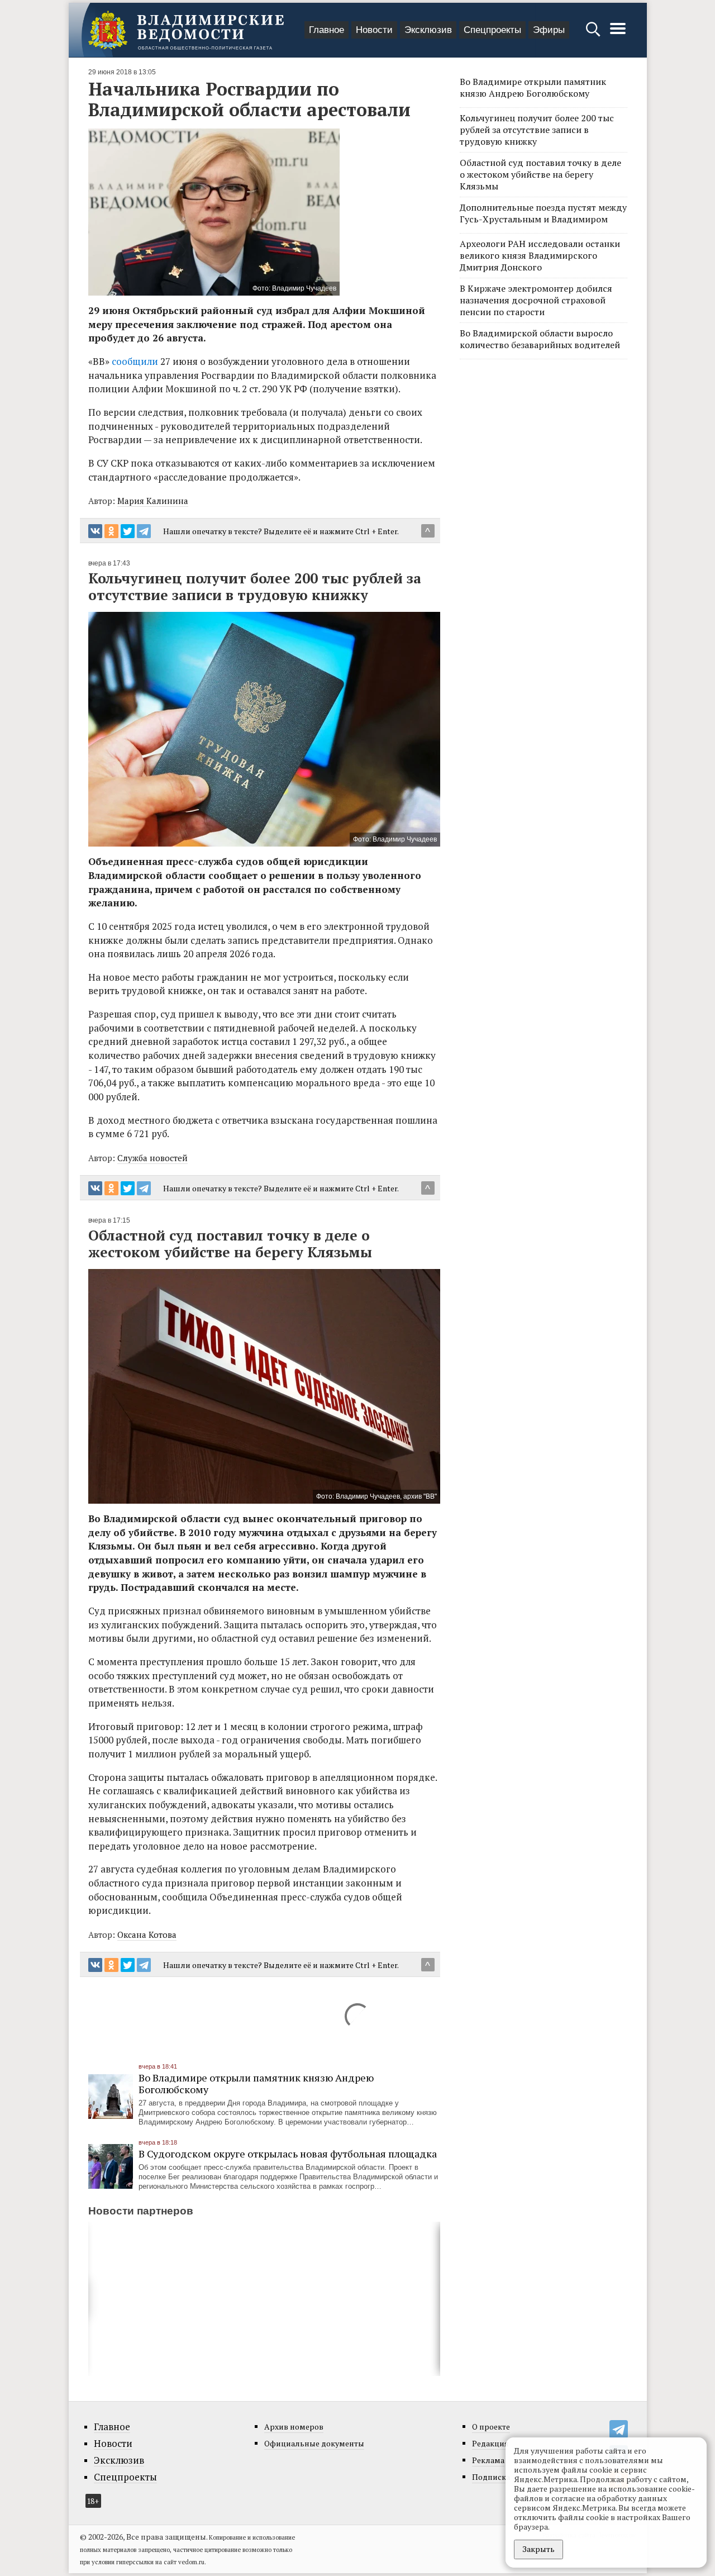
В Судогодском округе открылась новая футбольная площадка (288, 2154)
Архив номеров (294, 2427)
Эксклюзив (428, 30)
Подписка (491, 2477)
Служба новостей (152, 1158)
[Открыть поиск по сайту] (594, 34)
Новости (374, 30)
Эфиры (549, 30)
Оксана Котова (147, 1935)
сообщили (135, 361)
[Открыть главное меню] (618, 34)
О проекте (491, 2427)
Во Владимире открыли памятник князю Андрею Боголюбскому (256, 2083)
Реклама (488, 2460)
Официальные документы (314, 2443)
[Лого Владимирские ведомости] (186, 30)
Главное (326, 30)
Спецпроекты (492, 30)
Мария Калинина (153, 501)
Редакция (490, 2443)
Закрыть (538, 2549)
